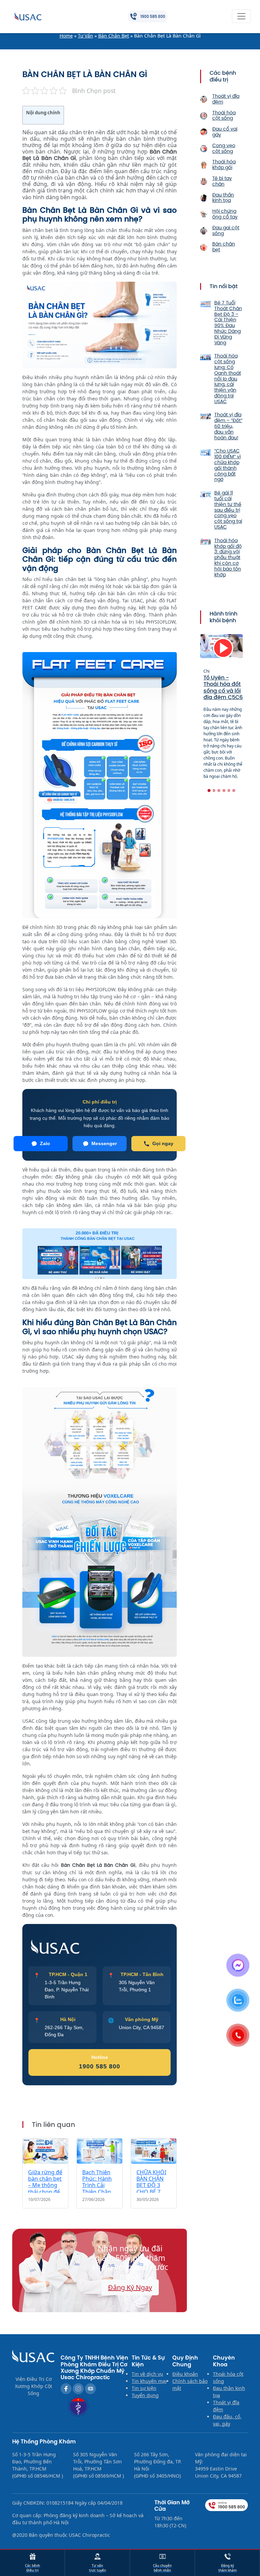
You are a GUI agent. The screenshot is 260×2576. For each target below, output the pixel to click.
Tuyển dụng (145, 2395)
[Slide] (209, 791)
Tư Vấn (85, 36)
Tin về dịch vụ (147, 2374)
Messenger (104, 1143)
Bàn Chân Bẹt (114, 36)
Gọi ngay (163, 1143)
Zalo (45, 1143)
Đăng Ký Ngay (130, 2287)
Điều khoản (185, 2374)
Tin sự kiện (144, 2388)
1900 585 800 (100, 2066)
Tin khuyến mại (149, 2381)
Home (66, 36)
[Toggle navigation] (241, 16)
